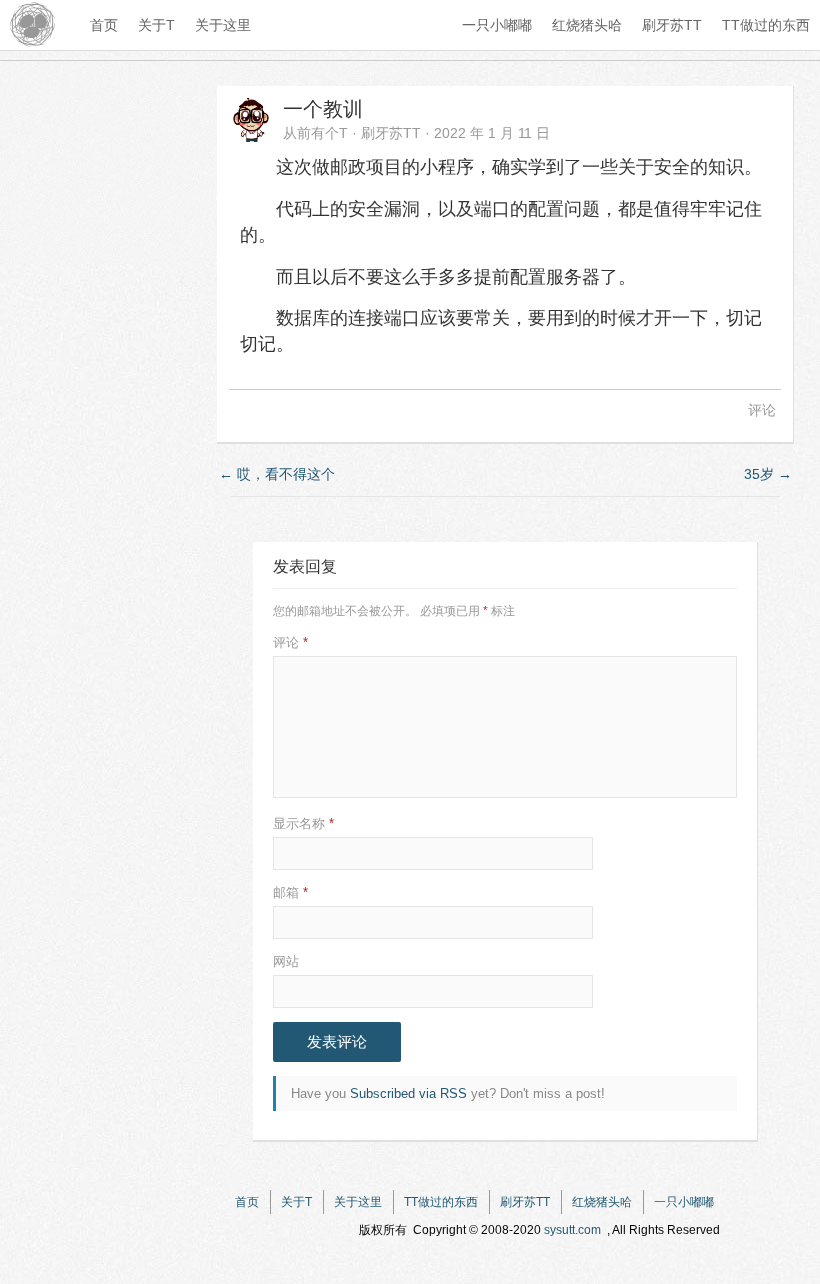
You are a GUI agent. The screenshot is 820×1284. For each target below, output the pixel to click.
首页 (104, 25)
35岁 (768, 474)
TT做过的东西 (766, 25)
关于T (156, 25)
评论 (762, 410)
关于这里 (223, 25)
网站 (286, 961)
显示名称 (303, 823)
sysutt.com (572, 1230)
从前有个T (315, 133)
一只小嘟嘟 (497, 25)
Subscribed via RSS (408, 1093)
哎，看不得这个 (277, 474)
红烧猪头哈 (587, 25)
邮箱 (290, 892)
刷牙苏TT (672, 25)
